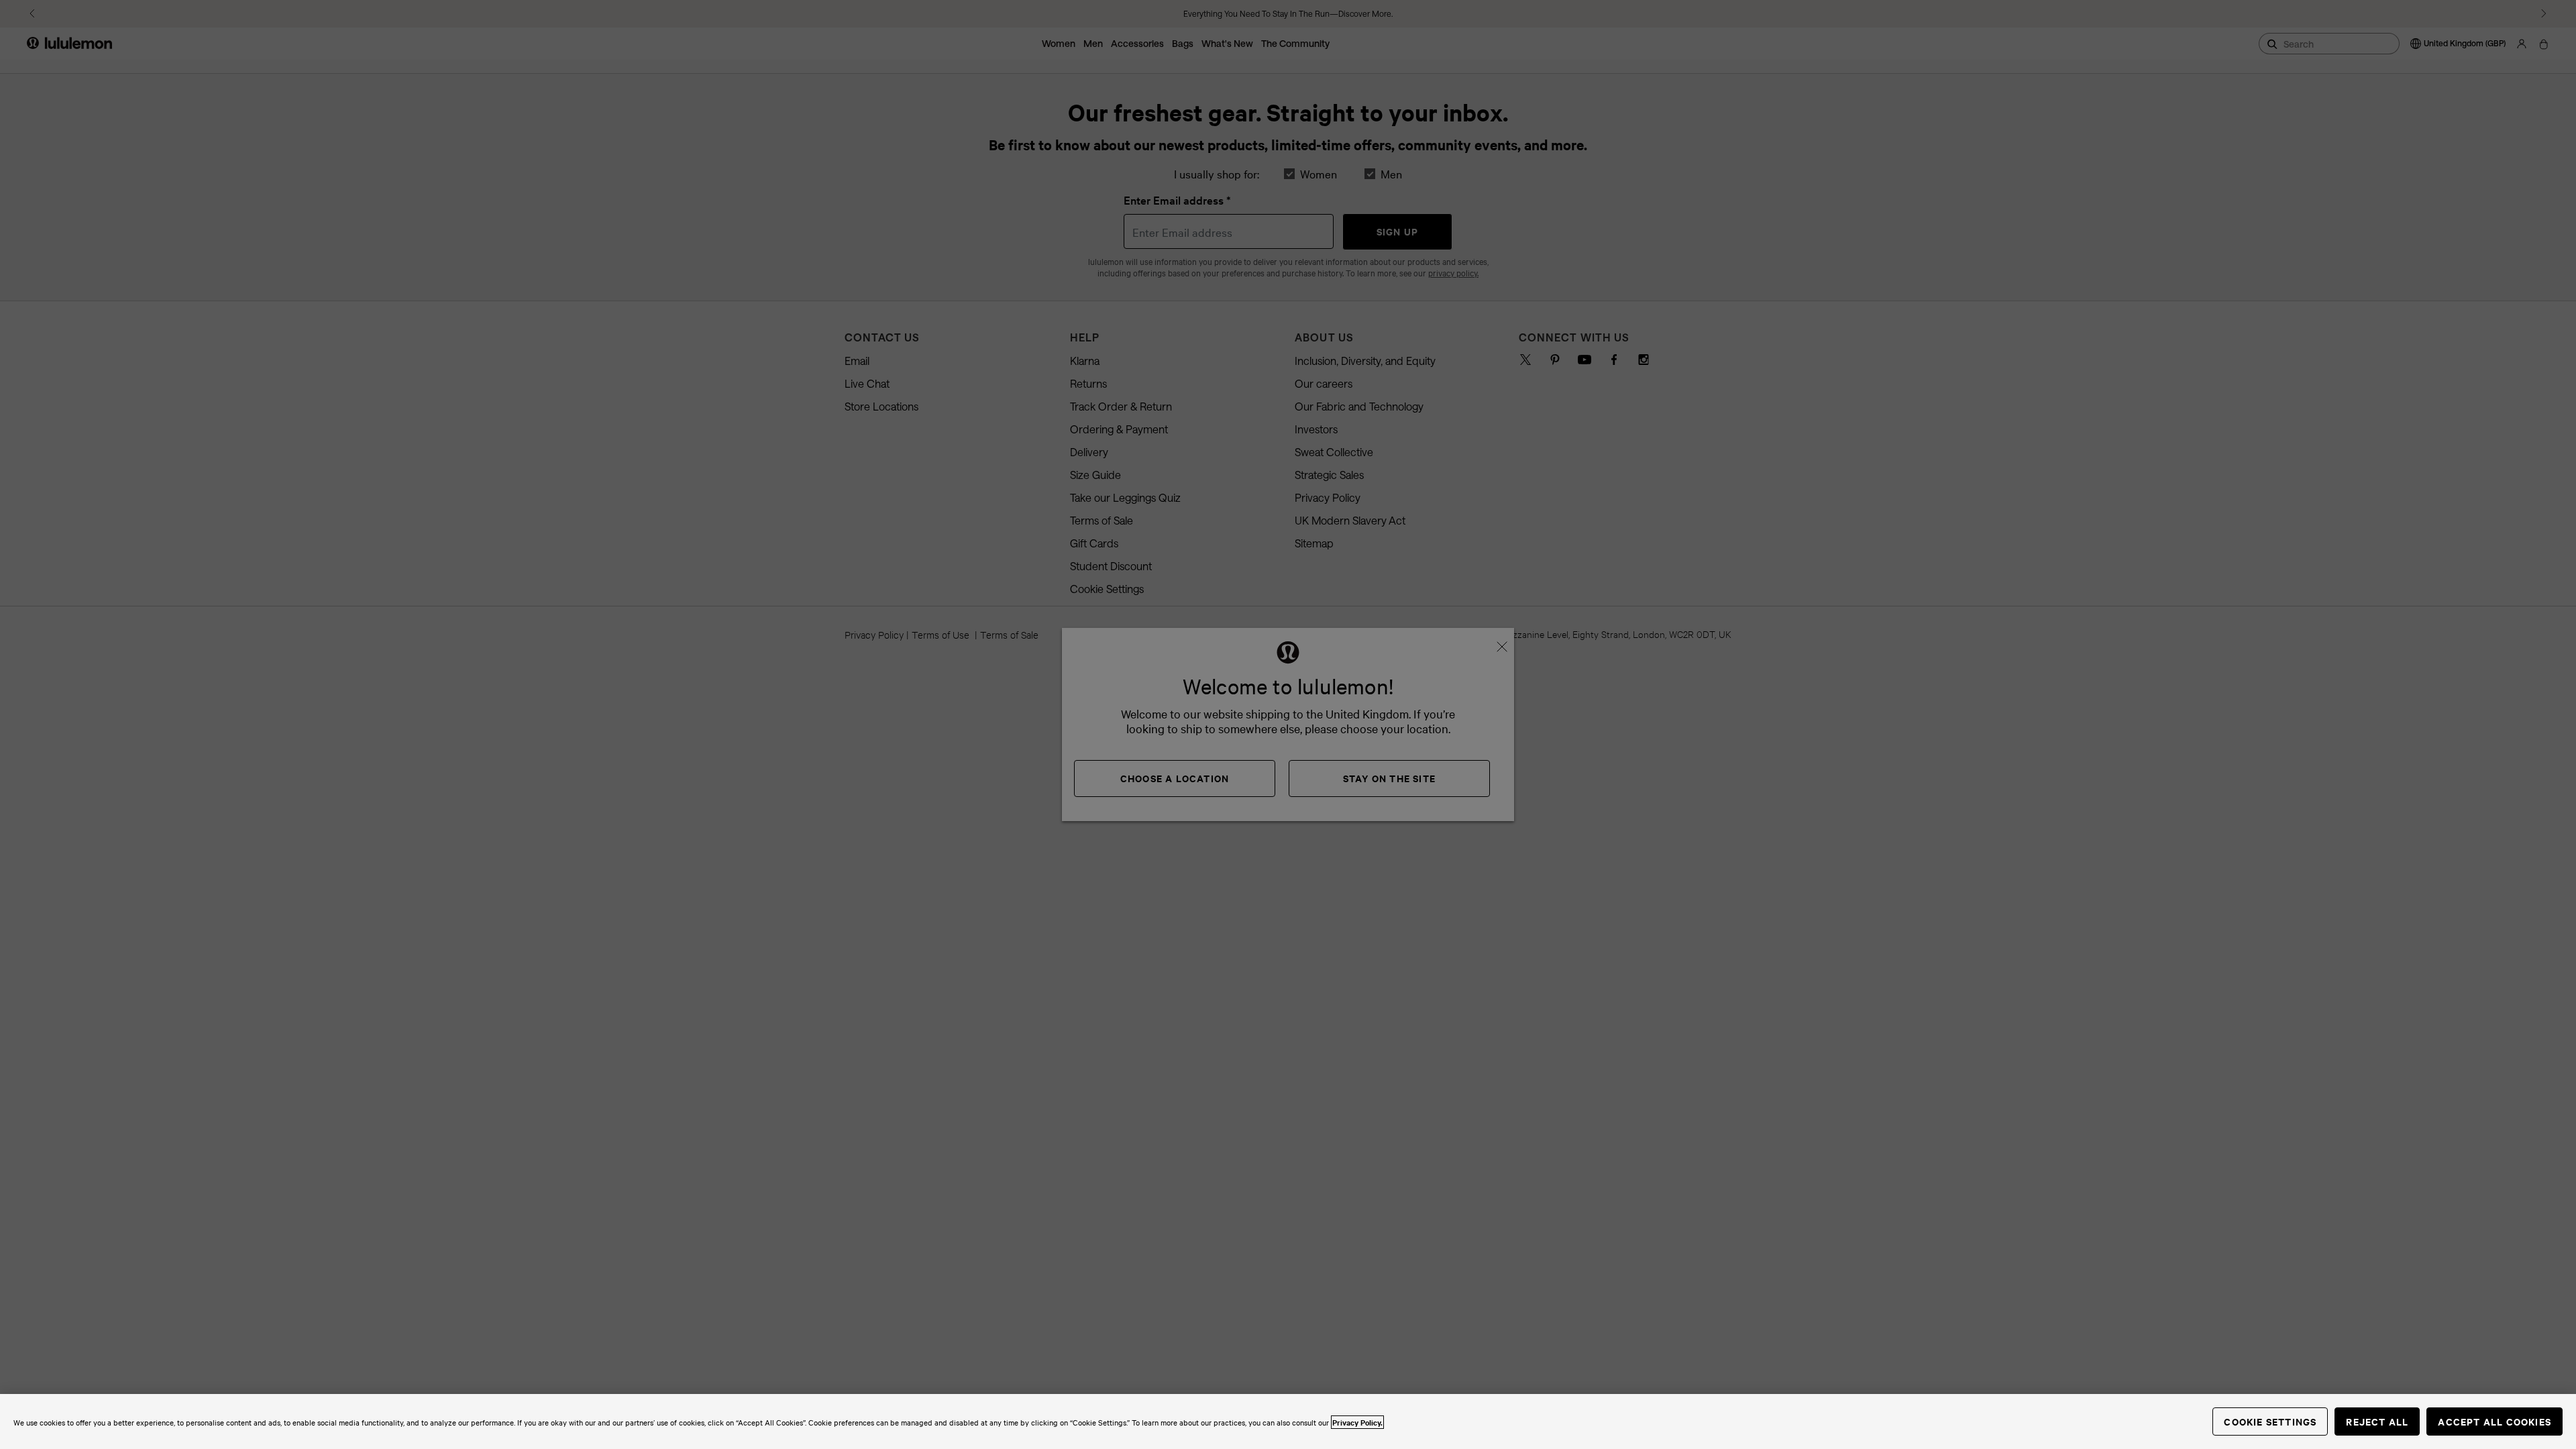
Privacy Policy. (1357, 1422)
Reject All (2377, 1421)
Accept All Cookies (2494, 1421)
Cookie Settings (2270, 1421)
